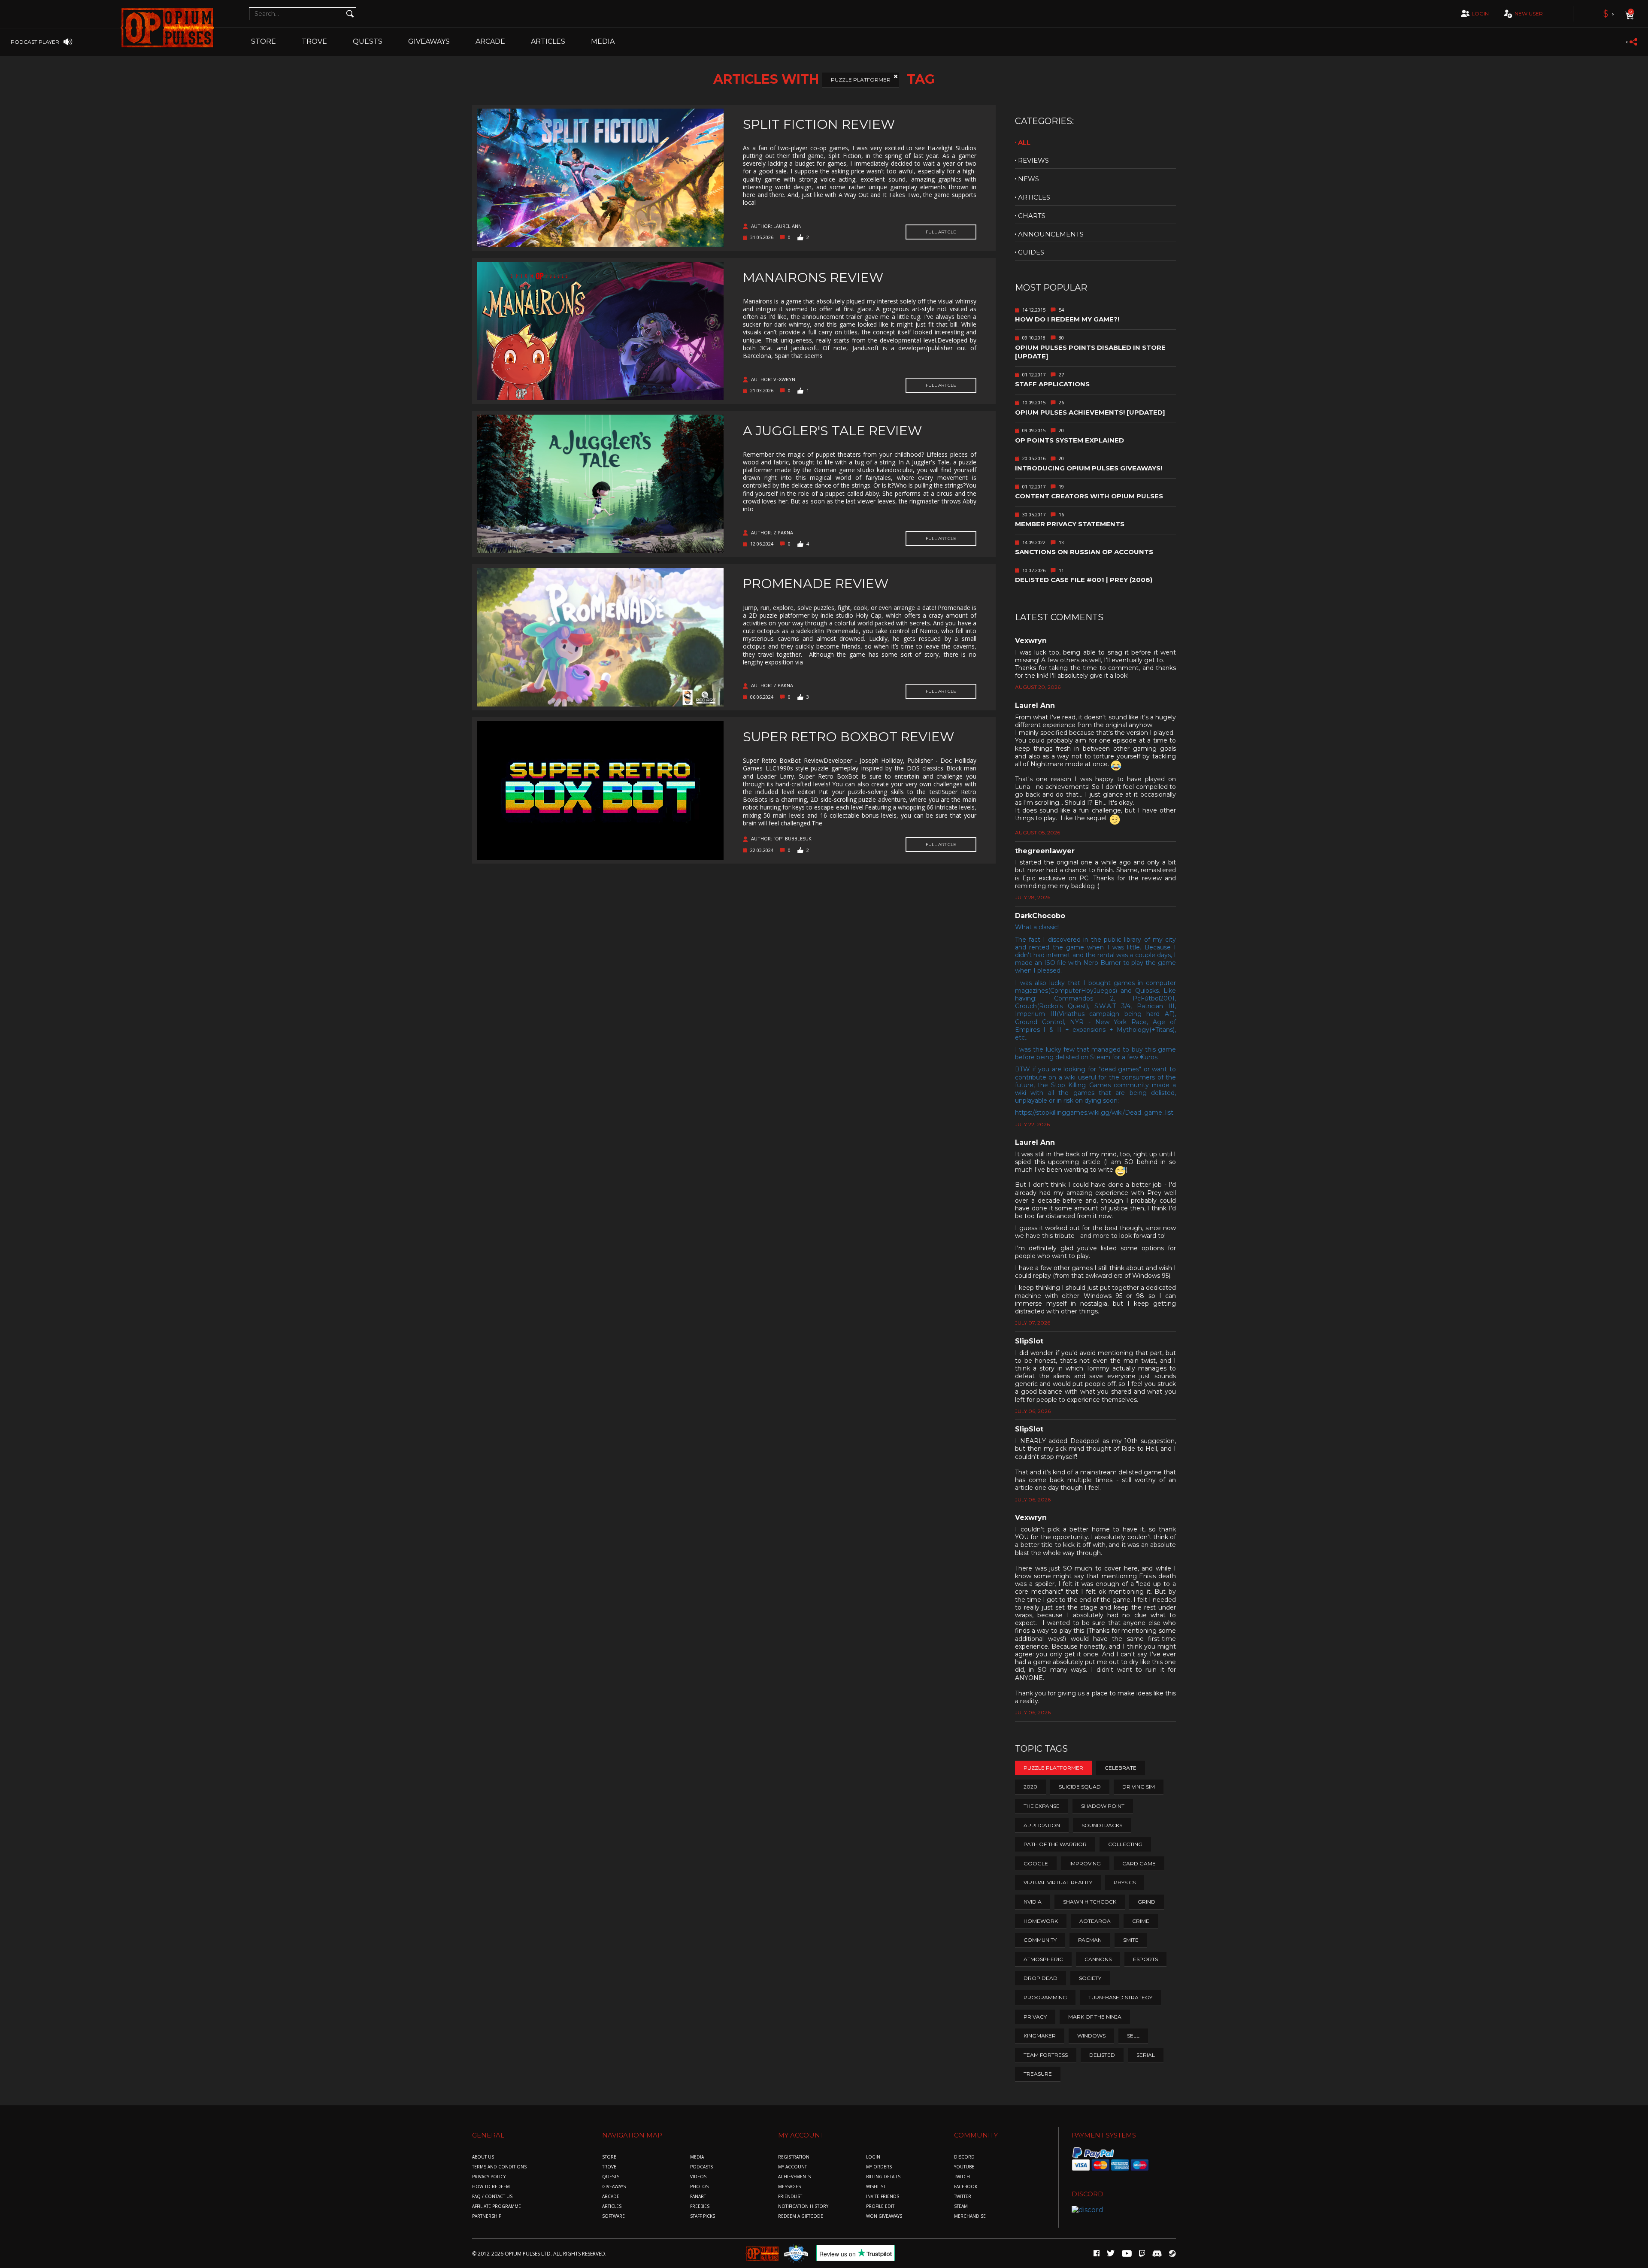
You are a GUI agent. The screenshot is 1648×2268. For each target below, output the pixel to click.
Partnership (487, 2216)
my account (792, 2167)
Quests (368, 41)
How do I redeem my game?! (1067, 319)
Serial (1146, 2055)
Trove (609, 2167)
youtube (964, 2167)
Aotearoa (1095, 1921)
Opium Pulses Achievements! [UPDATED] (1090, 412)
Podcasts (701, 2167)
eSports (1145, 1959)
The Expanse (1042, 1806)
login (1480, 14)
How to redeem (491, 2187)
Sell (1133, 2036)
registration (794, 2157)
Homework (1041, 1921)
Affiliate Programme (497, 2206)
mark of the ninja (1095, 2017)
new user (1529, 14)
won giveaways (884, 2216)
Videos (698, 2177)
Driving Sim (1139, 1787)
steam (961, 2206)
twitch (962, 2177)
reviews (1033, 160)
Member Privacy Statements (1070, 524)
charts (1032, 216)
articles (1034, 197)
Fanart (698, 2197)
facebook (966, 2187)
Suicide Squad (1080, 1787)
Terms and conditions (499, 2167)
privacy (1035, 2017)
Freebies (700, 2206)
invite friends (883, 2197)
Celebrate (1121, 1768)
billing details (883, 2177)
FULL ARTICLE (941, 232)
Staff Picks (703, 2216)
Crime (1141, 1921)
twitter (963, 2197)
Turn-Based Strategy (1120, 1997)
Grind (1147, 1902)
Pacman (1090, 1940)
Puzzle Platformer (861, 80)
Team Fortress (1046, 2055)
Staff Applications (1052, 384)
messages (789, 2187)
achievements (794, 2177)
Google (1036, 1863)
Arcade (490, 41)
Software (613, 2216)
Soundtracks (1102, 1825)
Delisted (1102, 2055)
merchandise (970, 2216)
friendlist (790, 2197)
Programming (1045, 1997)
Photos (699, 2187)
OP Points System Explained (1069, 440)
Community (1040, 1940)
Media (603, 41)
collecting (1125, 1844)
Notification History (803, 2206)
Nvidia (1033, 1902)
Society (1090, 1978)
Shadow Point (1103, 1806)
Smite (1131, 1940)
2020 (1030, 1787)
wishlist (876, 2187)
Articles (548, 41)
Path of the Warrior (1055, 1844)
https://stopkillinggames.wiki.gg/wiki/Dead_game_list (1094, 1113)
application (1042, 1825)
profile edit (880, 2206)
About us (483, 2157)
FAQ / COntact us (492, 2197)
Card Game (1139, 1863)
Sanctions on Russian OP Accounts (1084, 552)
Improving (1085, 1863)
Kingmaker (1040, 2036)
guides (1031, 252)
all (1024, 142)
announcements (1051, 234)
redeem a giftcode (801, 2216)
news (1028, 179)
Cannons (1098, 1959)
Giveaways (429, 41)
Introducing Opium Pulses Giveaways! (1089, 468)
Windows (1091, 2036)
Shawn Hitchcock (1090, 1902)
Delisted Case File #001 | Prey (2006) (1084, 580)
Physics (1125, 1882)
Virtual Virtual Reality (1058, 1882)
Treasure (1038, 2074)
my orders (879, 2167)
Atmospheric (1043, 1959)
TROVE (314, 41)
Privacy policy (489, 2177)
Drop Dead (1041, 1978)
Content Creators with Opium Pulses (1089, 496)
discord (964, 2157)
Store (264, 41)
